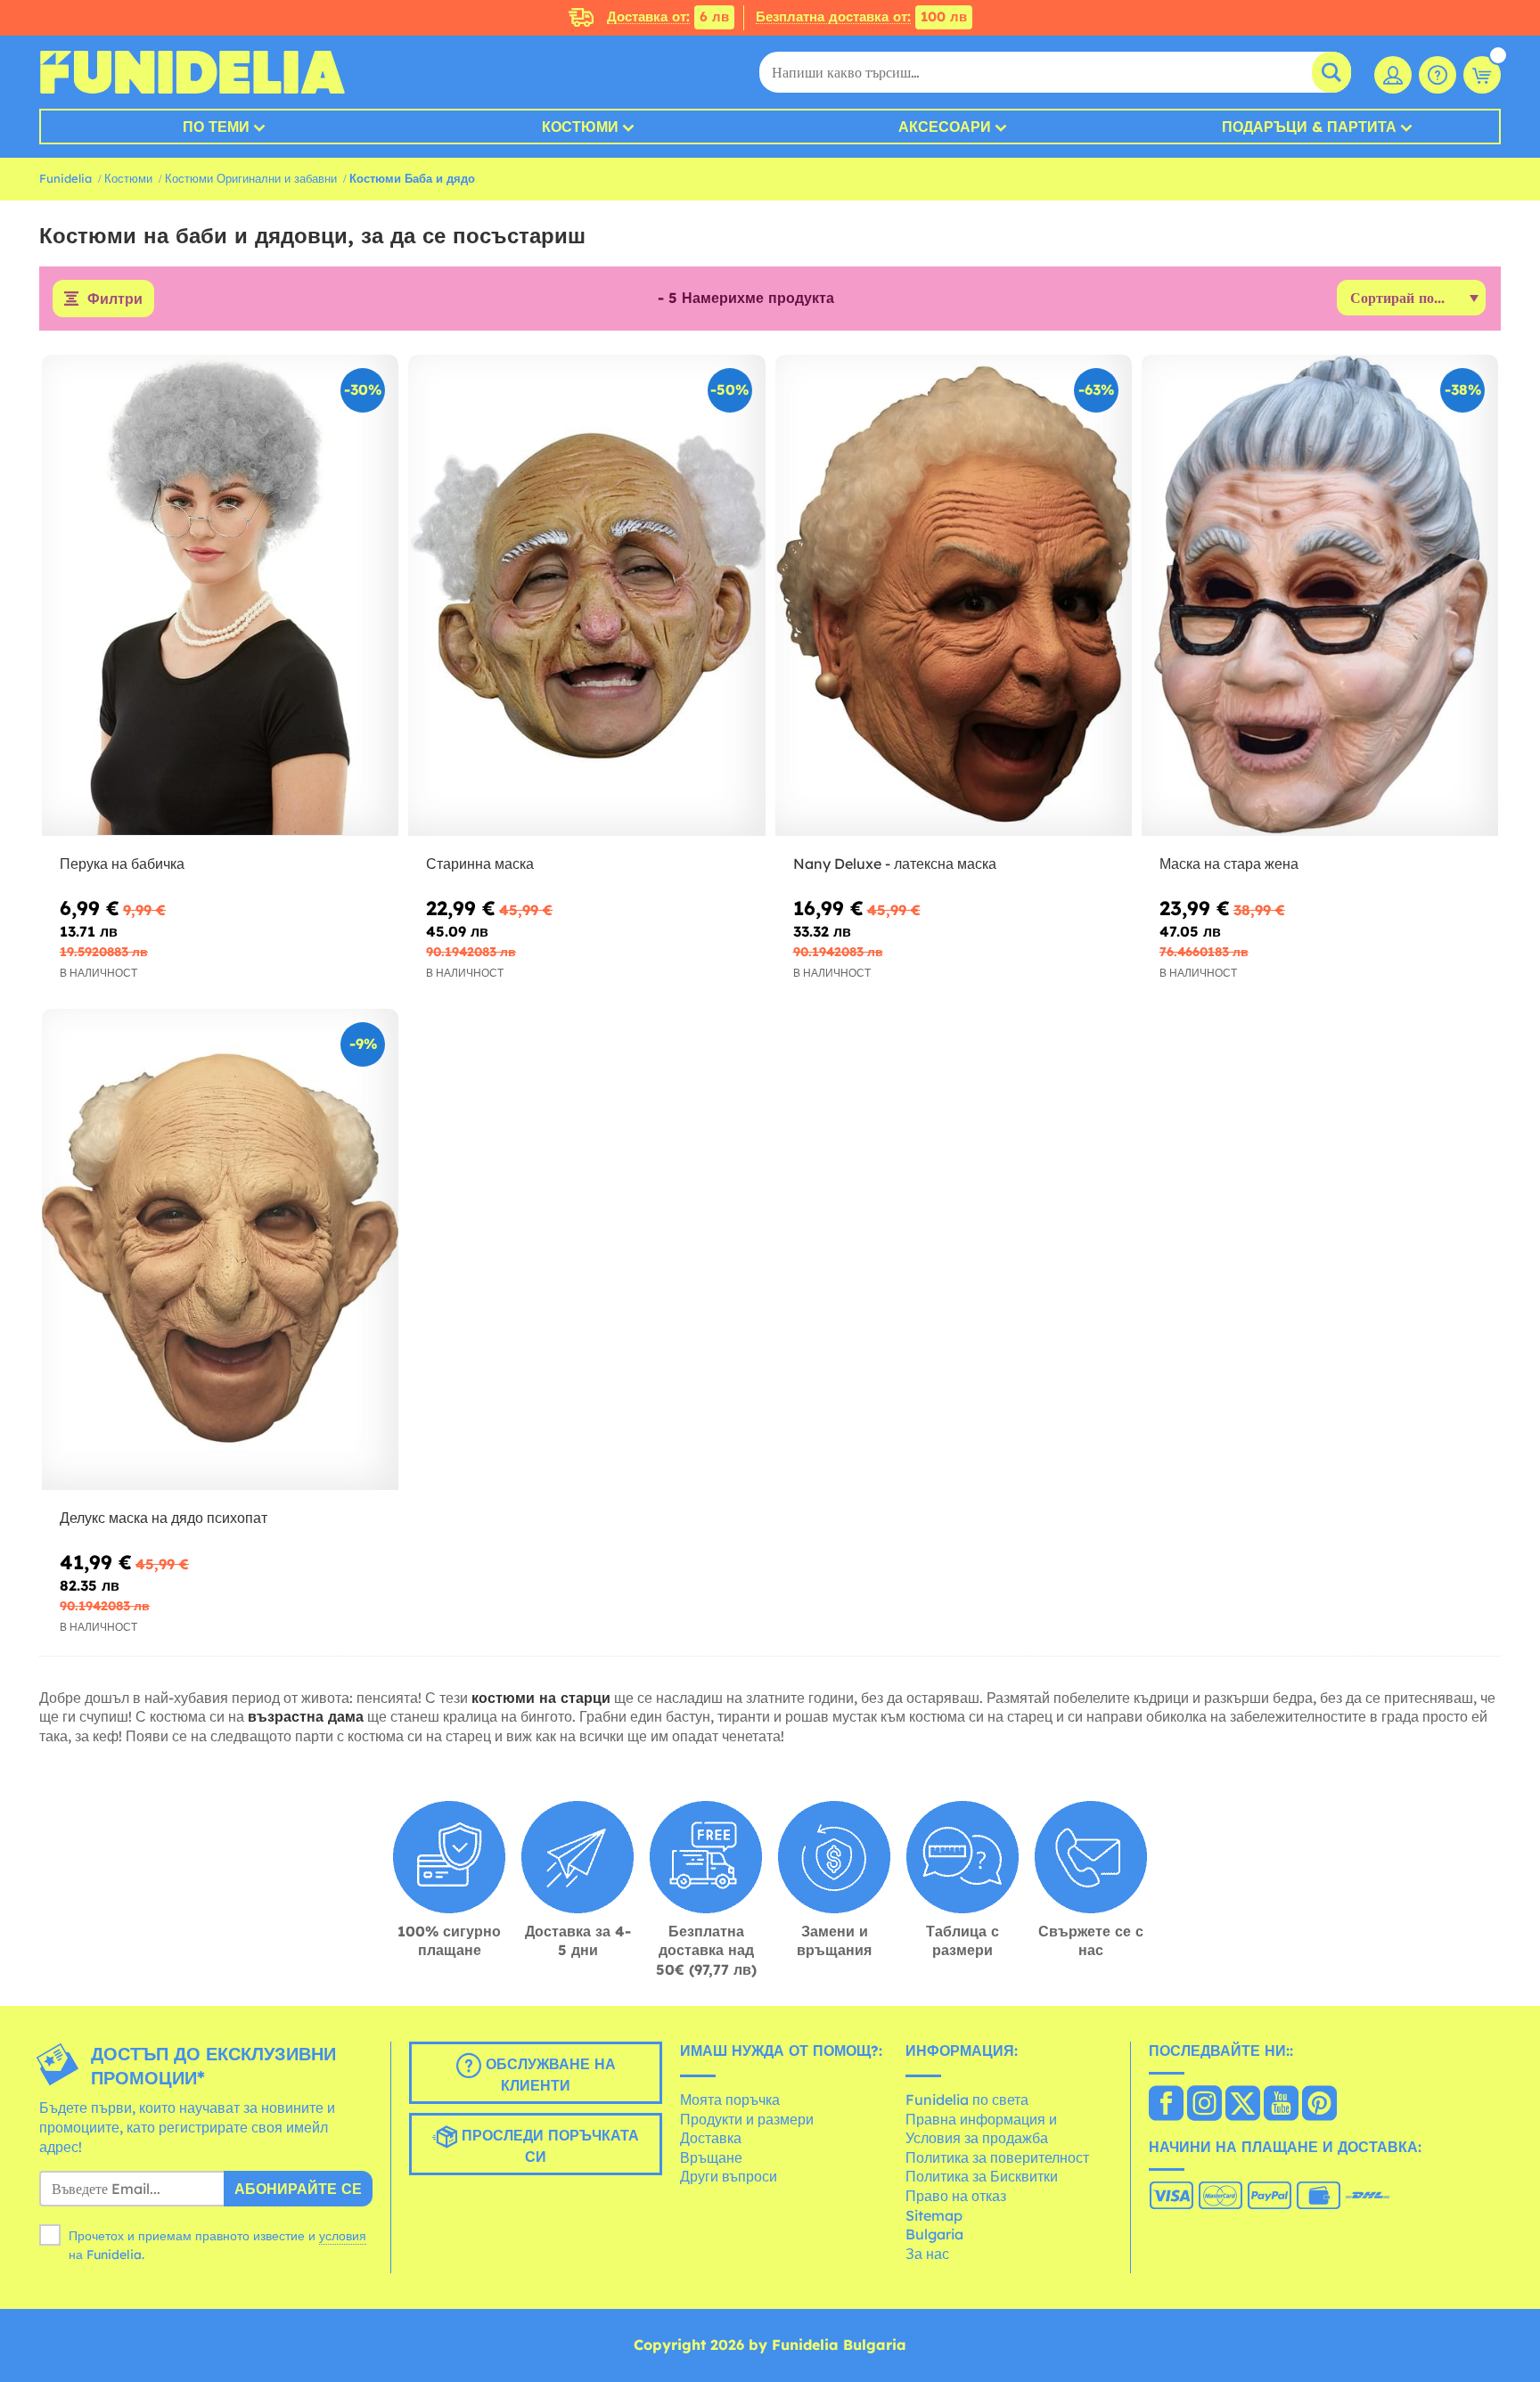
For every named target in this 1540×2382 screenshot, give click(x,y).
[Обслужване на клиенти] (1438, 75)
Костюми (580, 127)
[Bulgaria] (1166, 2105)
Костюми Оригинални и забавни (251, 178)
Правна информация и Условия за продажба (981, 2129)
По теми (216, 127)
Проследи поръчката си (548, 2147)
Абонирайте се (298, 2189)
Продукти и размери (747, 2119)
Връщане (711, 2157)
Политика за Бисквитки (982, 2176)
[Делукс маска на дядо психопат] (220, 1250)
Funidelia (66, 178)
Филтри (115, 299)
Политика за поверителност (997, 2157)
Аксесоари (945, 127)
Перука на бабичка (122, 864)
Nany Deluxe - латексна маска (895, 864)
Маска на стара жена (1229, 864)
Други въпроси (729, 2176)
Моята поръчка (730, 2100)
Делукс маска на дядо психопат (164, 1518)
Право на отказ (956, 2196)
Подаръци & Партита (1309, 127)
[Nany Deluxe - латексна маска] (954, 596)
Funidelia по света (967, 2100)
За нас (927, 2254)
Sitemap (934, 2215)
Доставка (711, 2138)
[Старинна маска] (586, 596)
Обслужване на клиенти (549, 2075)
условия (343, 2236)
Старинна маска (480, 864)
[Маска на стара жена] (1320, 596)
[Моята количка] (1482, 75)
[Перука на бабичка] (220, 596)
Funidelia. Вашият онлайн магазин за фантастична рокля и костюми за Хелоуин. (192, 72)
